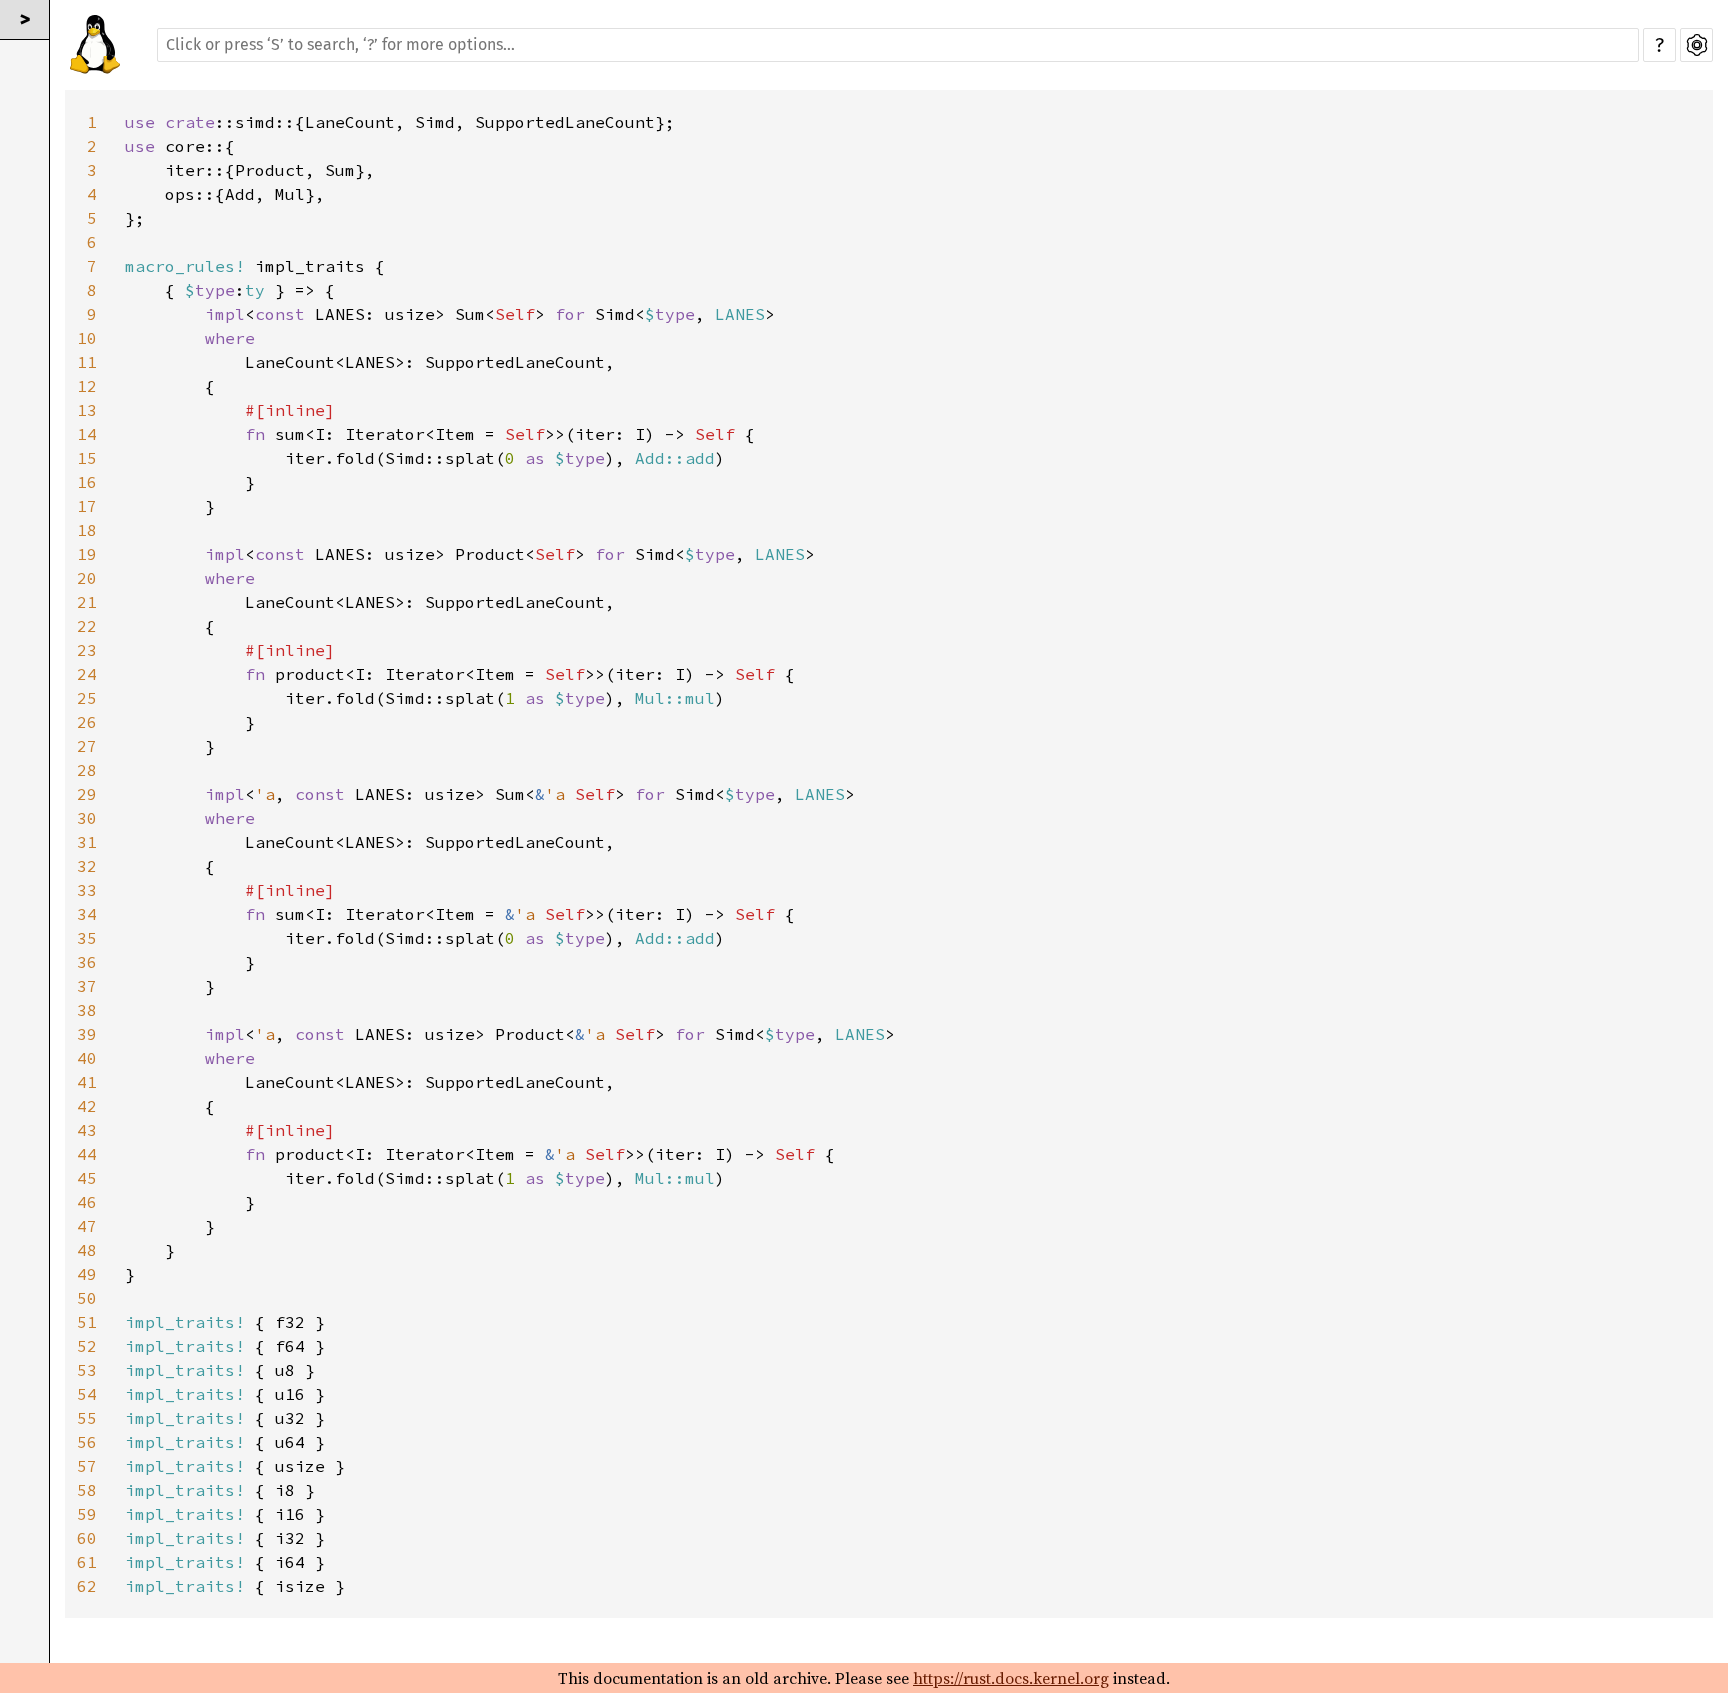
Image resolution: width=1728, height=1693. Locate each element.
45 (87, 1178)
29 (87, 794)
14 (87, 434)
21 (87, 602)
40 (87, 1058)
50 (87, 1298)
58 (87, 1490)
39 (87, 1034)
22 (87, 626)
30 (87, 818)
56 (87, 1442)
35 (87, 938)
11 (87, 362)
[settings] (1696, 45)
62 (87, 1586)
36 (87, 962)
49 (87, 1274)
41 (87, 1082)
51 (87, 1322)
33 (87, 890)
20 (87, 578)
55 (87, 1418)
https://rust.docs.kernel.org (1011, 1678)
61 (87, 1562)
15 (87, 458)
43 (87, 1130)
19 (87, 554)
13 (87, 410)
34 (87, 914)
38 (87, 1010)
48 (87, 1250)
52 (87, 1346)
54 (87, 1394)
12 (87, 386)
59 (87, 1514)
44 (87, 1154)
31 (87, 842)
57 (87, 1466)
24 (87, 674)
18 (87, 530)
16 (87, 482)
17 (87, 506)
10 (87, 338)
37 (87, 986)
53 (87, 1370)
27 (87, 746)
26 (87, 722)
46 (87, 1202)
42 (87, 1106)
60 (87, 1538)
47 (87, 1226)
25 (87, 698)
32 (87, 866)
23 (87, 650)
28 (87, 770)
